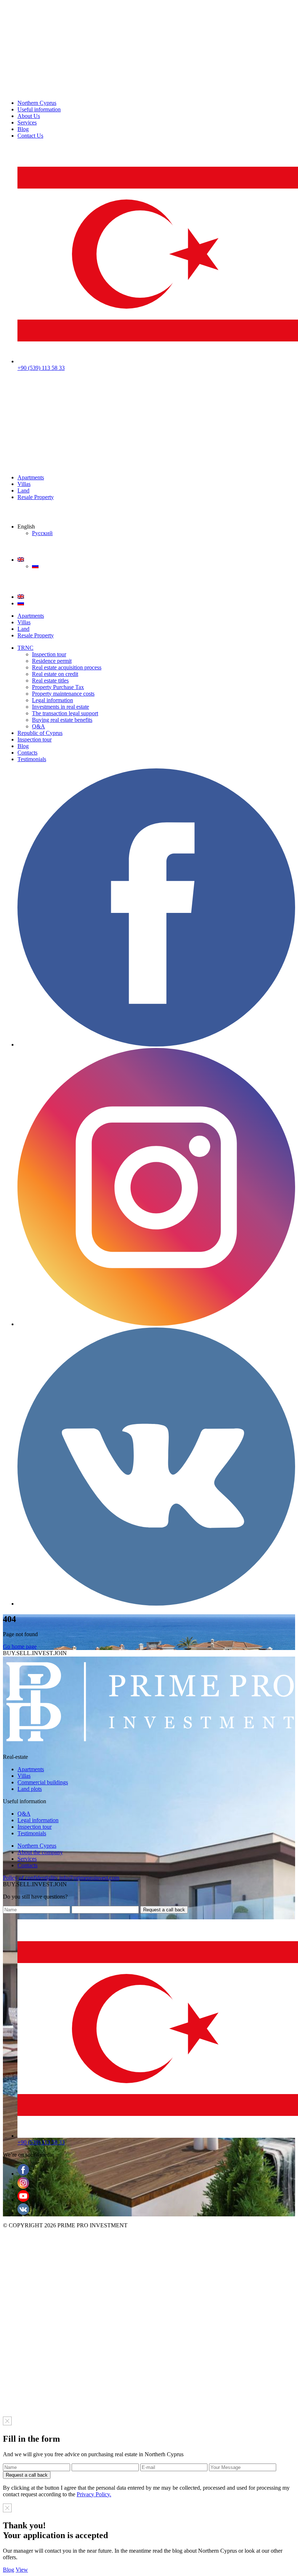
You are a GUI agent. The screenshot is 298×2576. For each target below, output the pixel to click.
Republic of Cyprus (40, 733)
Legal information (53, 700)
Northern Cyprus (37, 103)
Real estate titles (50, 680)
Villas (24, 484)
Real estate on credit (55, 674)
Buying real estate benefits (62, 720)
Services (27, 122)
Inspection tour (49, 654)
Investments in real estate (61, 707)
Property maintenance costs (63, 694)
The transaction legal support (65, 713)
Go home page (20, 1647)
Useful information (39, 109)
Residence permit (52, 661)
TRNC (25, 648)
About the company (40, 1852)
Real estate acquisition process (67, 667)
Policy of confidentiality (30, 1878)
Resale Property (36, 497)
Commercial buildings (43, 1782)
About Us (29, 116)
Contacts (27, 753)
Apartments (31, 477)
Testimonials (32, 759)
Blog (23, 129)
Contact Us (30, 136)
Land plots (30, 1789)
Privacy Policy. (94, 2494)
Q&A (39, 726)
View (22, 2570)
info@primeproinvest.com (89, 1878)
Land (23, 490)
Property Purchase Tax (58, 687)
